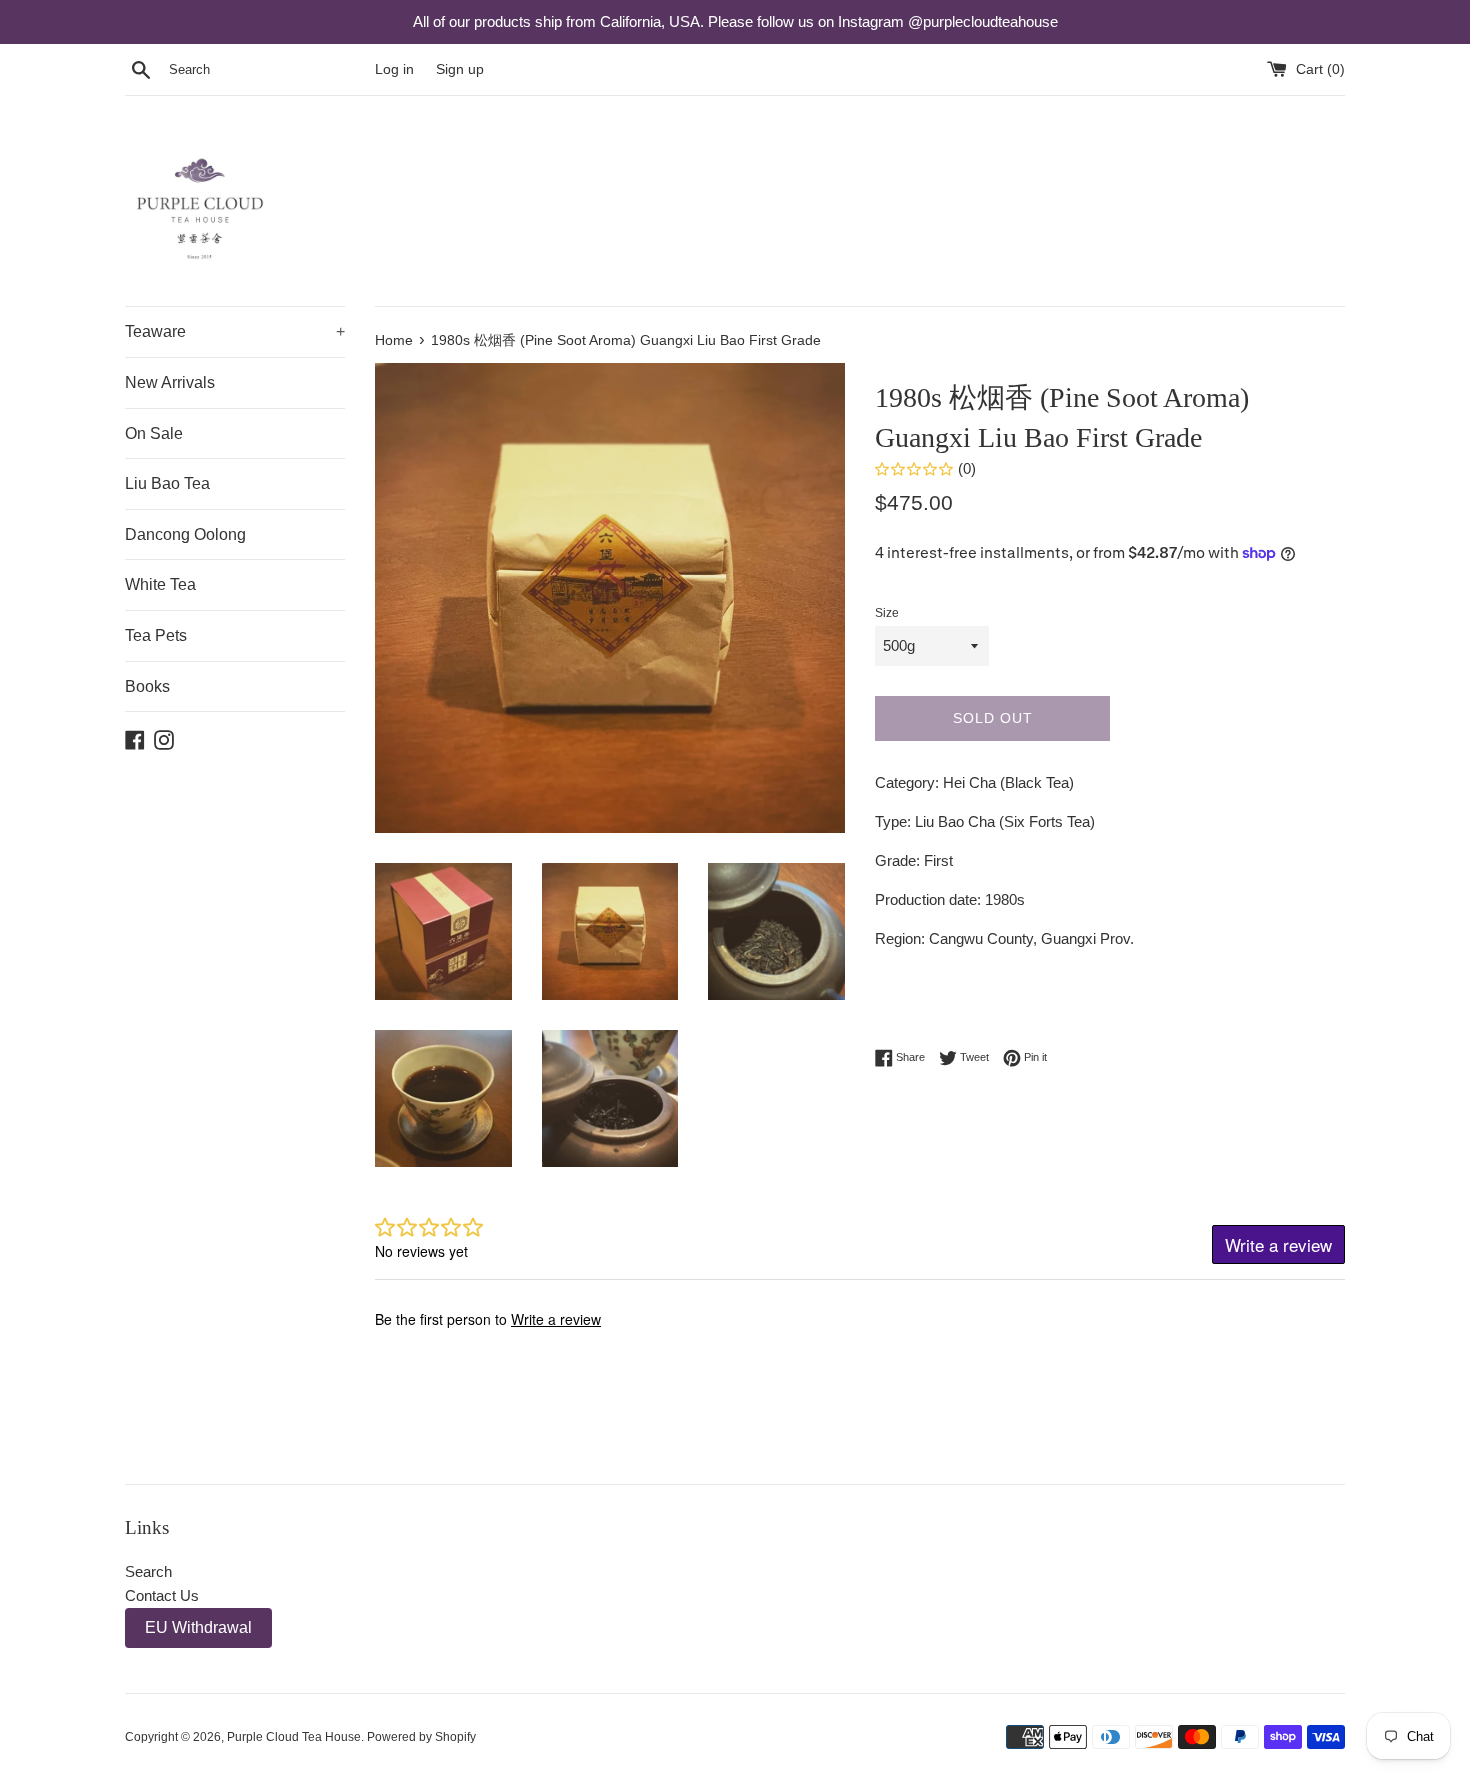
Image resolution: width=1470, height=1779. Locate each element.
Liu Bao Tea (167, 483)
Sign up (460, 69)
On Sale (154, 433)
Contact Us (162, 1595)
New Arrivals (170, 382)
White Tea (160, 584)
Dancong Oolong (185, 534)
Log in (394, 69)
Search (148, 1571)
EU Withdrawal (198, 1627)
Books (147, 686)
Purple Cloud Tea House (294, 1737)
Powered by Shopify (421, 1737)
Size (887, 613)
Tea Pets (156, 635)
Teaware (235, 331)
